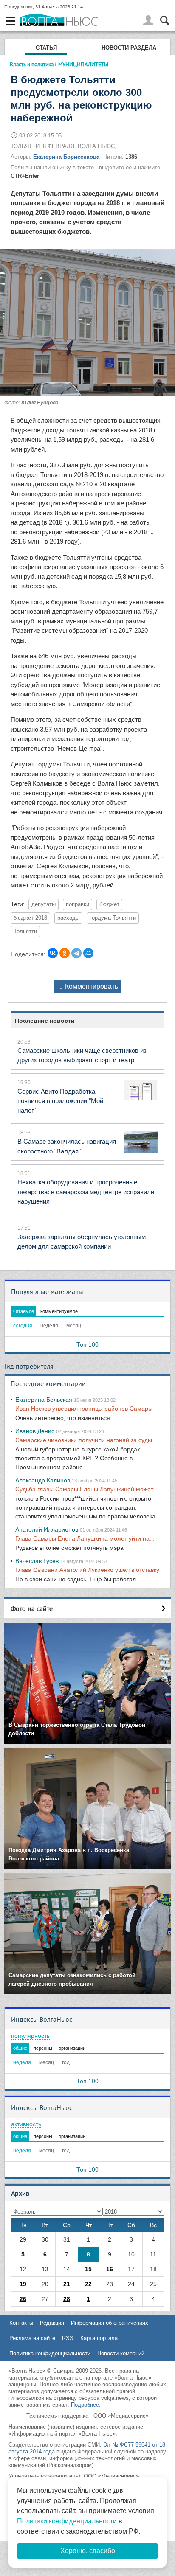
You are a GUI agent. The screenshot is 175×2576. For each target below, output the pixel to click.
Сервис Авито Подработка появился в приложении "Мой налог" (60, 1101)
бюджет (109, 904)
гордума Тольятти (113, 918)
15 (88, 2269)
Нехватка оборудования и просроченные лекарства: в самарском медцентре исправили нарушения (86, 1192)
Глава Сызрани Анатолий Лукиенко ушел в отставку (87, 1570)
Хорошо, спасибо (88, 2551)
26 (23, 2299)
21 (67, 2284)
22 (88, 2284)
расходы (68, 918)
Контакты (21, 2323)
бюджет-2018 (30, 918)
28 (67, 2299)
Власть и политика (32, 64)
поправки (78, 904)
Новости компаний (121, 2353)
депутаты (44, 904)
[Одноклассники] (65, 953)
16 (110, 2269)
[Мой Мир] (88, 953)
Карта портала (99, 2338)
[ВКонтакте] (53, 953)
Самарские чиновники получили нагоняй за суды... (86, 1440)
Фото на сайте (32, 1608)
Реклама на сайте (32, 2338)
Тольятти (25, 932)
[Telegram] (76, 953)
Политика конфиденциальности (50, 2353)
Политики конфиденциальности (67, 2521)
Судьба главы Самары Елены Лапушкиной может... (86, 1489)
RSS (68, 2338)
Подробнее (85, 2405)
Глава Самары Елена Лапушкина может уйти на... (85, 1538)
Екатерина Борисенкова (66, 157)
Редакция (52, 2323)
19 (23, 2284)
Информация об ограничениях (110, 2323)
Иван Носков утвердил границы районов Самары (84, 1409)
